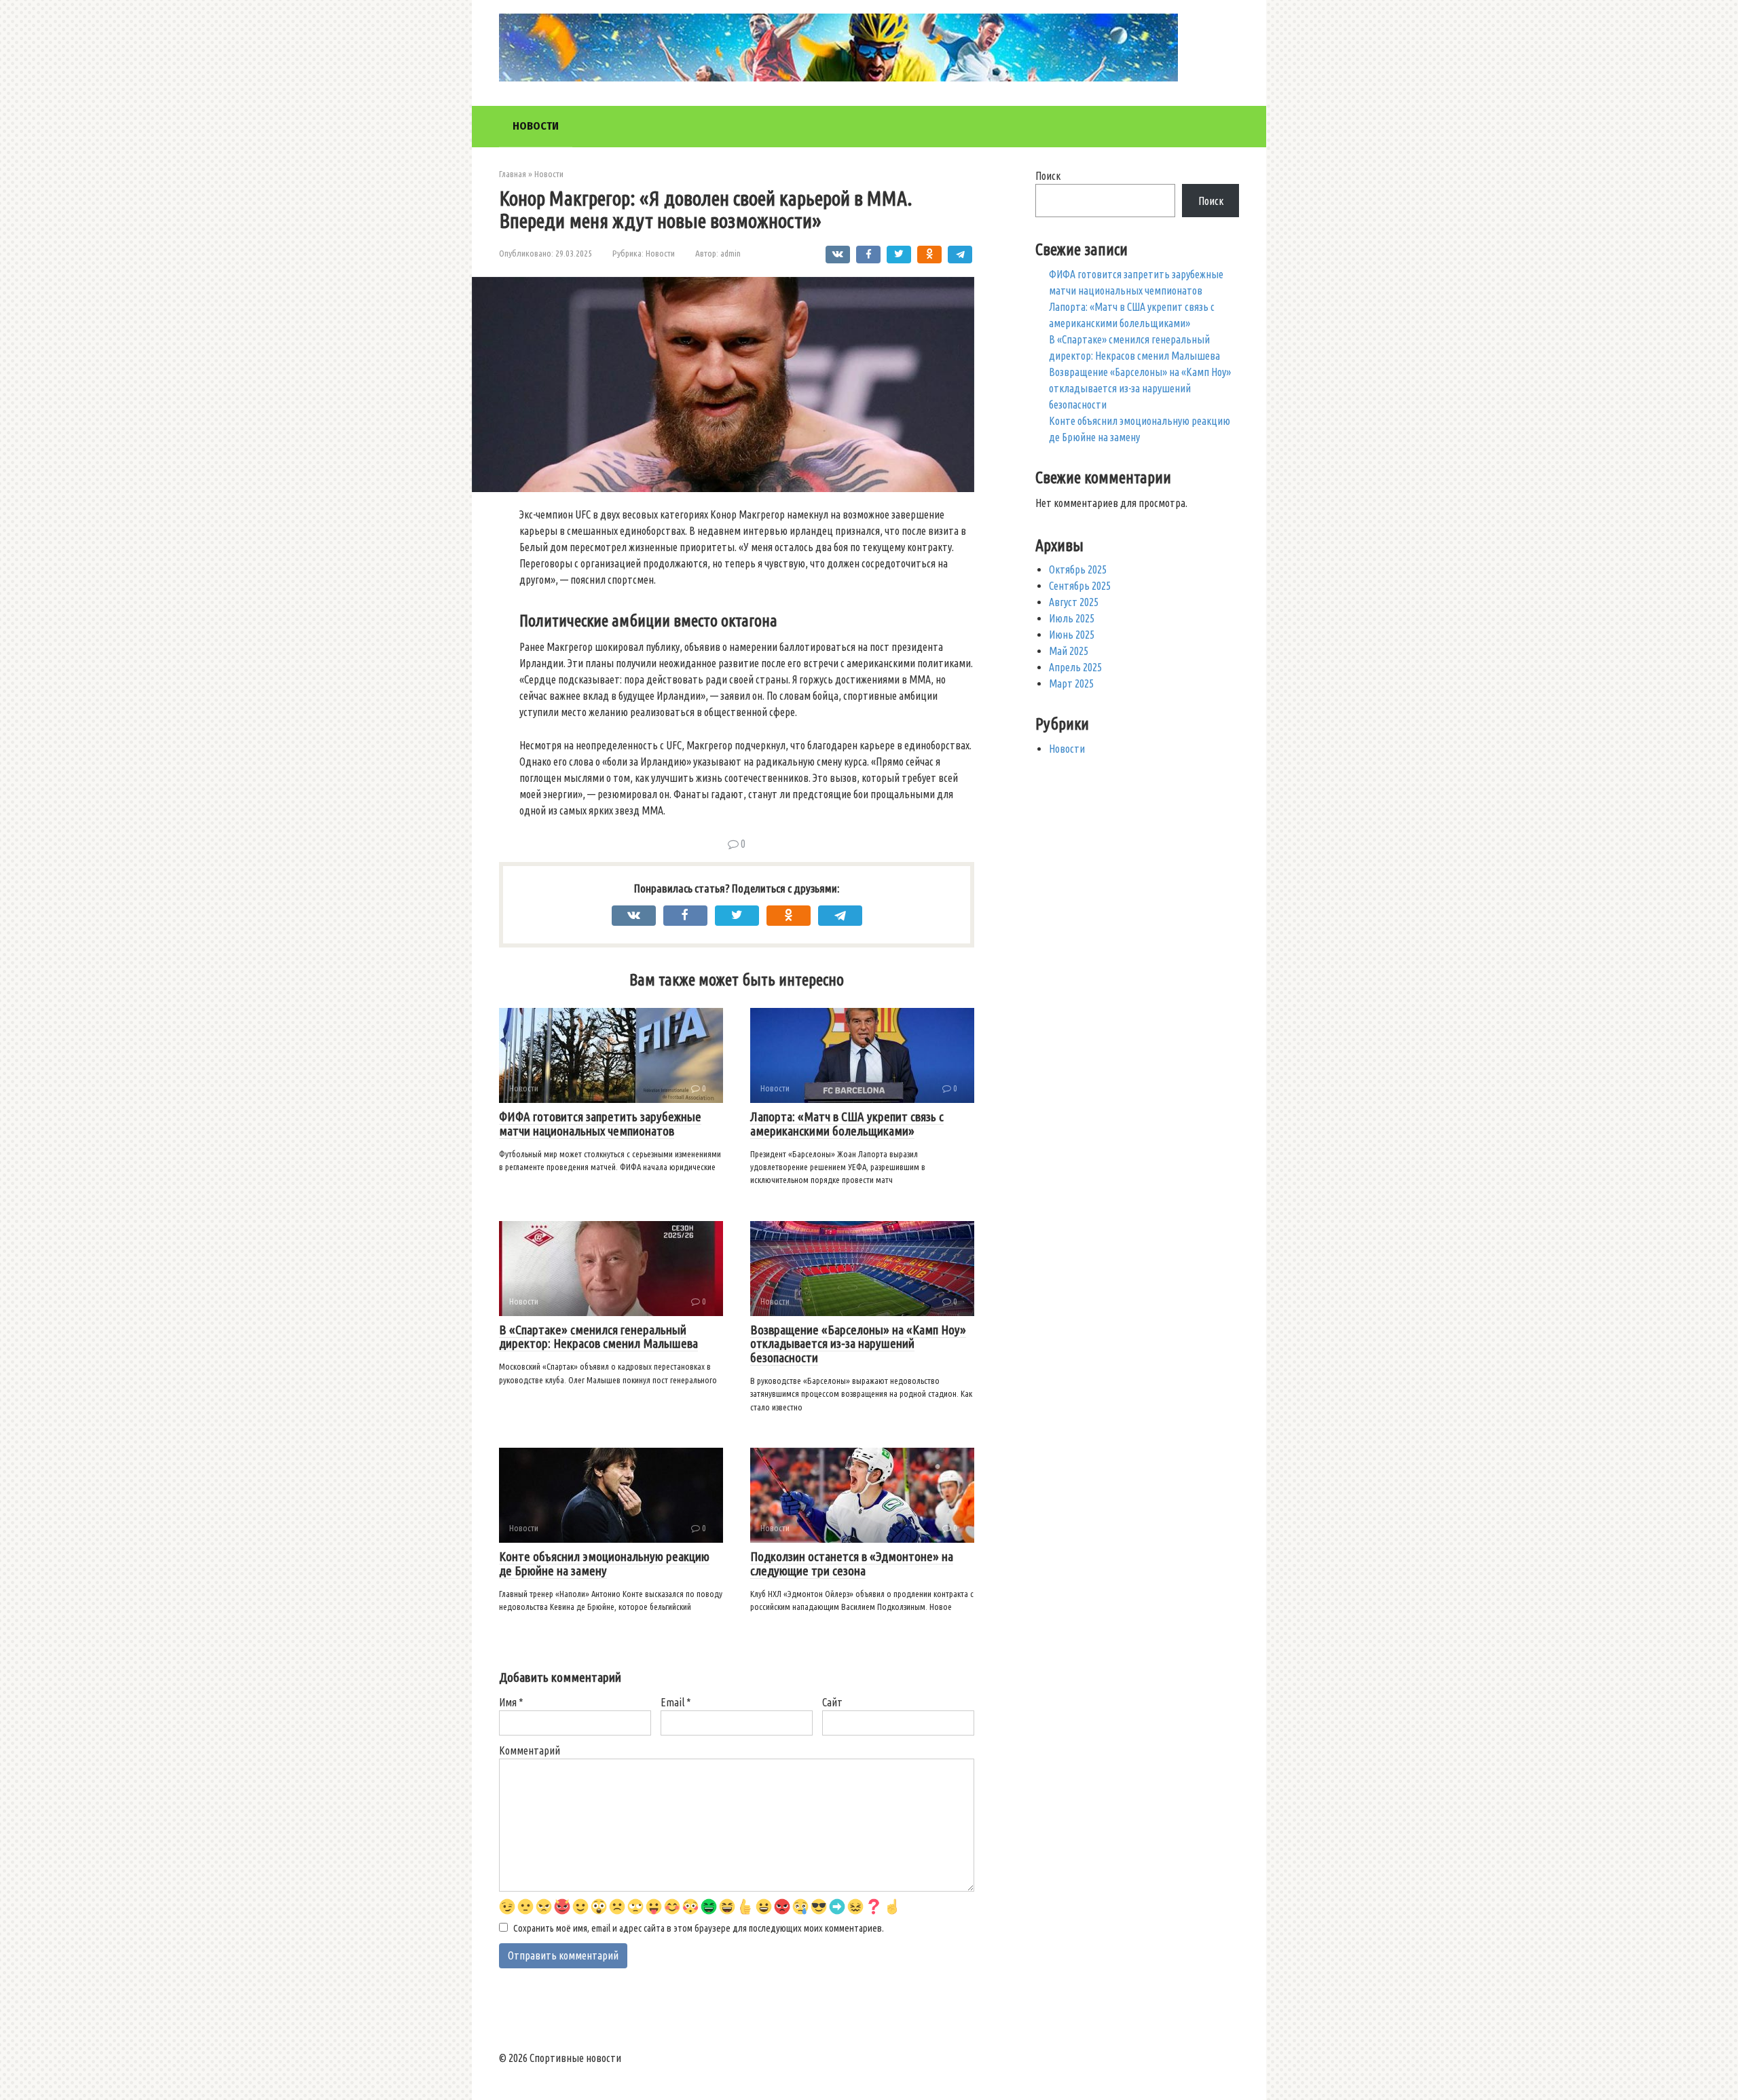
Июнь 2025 (1072, 635)
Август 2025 (1074, 602)
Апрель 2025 (1075, 667)
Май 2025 (1069, 651)
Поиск (1048, 176)
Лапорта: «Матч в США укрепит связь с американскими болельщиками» (847, 1124)
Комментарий (530, 1750)
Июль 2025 (1072, 618)
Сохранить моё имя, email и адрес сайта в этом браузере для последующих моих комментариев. (699, 1928)
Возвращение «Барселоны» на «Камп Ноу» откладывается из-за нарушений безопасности (858, 1344)
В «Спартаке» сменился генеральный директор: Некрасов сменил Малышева (598, 1337)
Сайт (832, 1702)
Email (676, 1702)
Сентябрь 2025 (1080, 586)
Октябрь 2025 (1078, 569)
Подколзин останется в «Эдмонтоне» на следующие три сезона (852, 1563)
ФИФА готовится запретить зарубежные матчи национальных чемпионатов (600, 1124)
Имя (511, 1702)
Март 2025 (1071, 683)
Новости (536, 126)
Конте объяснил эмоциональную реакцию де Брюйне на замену (604, 1563)
